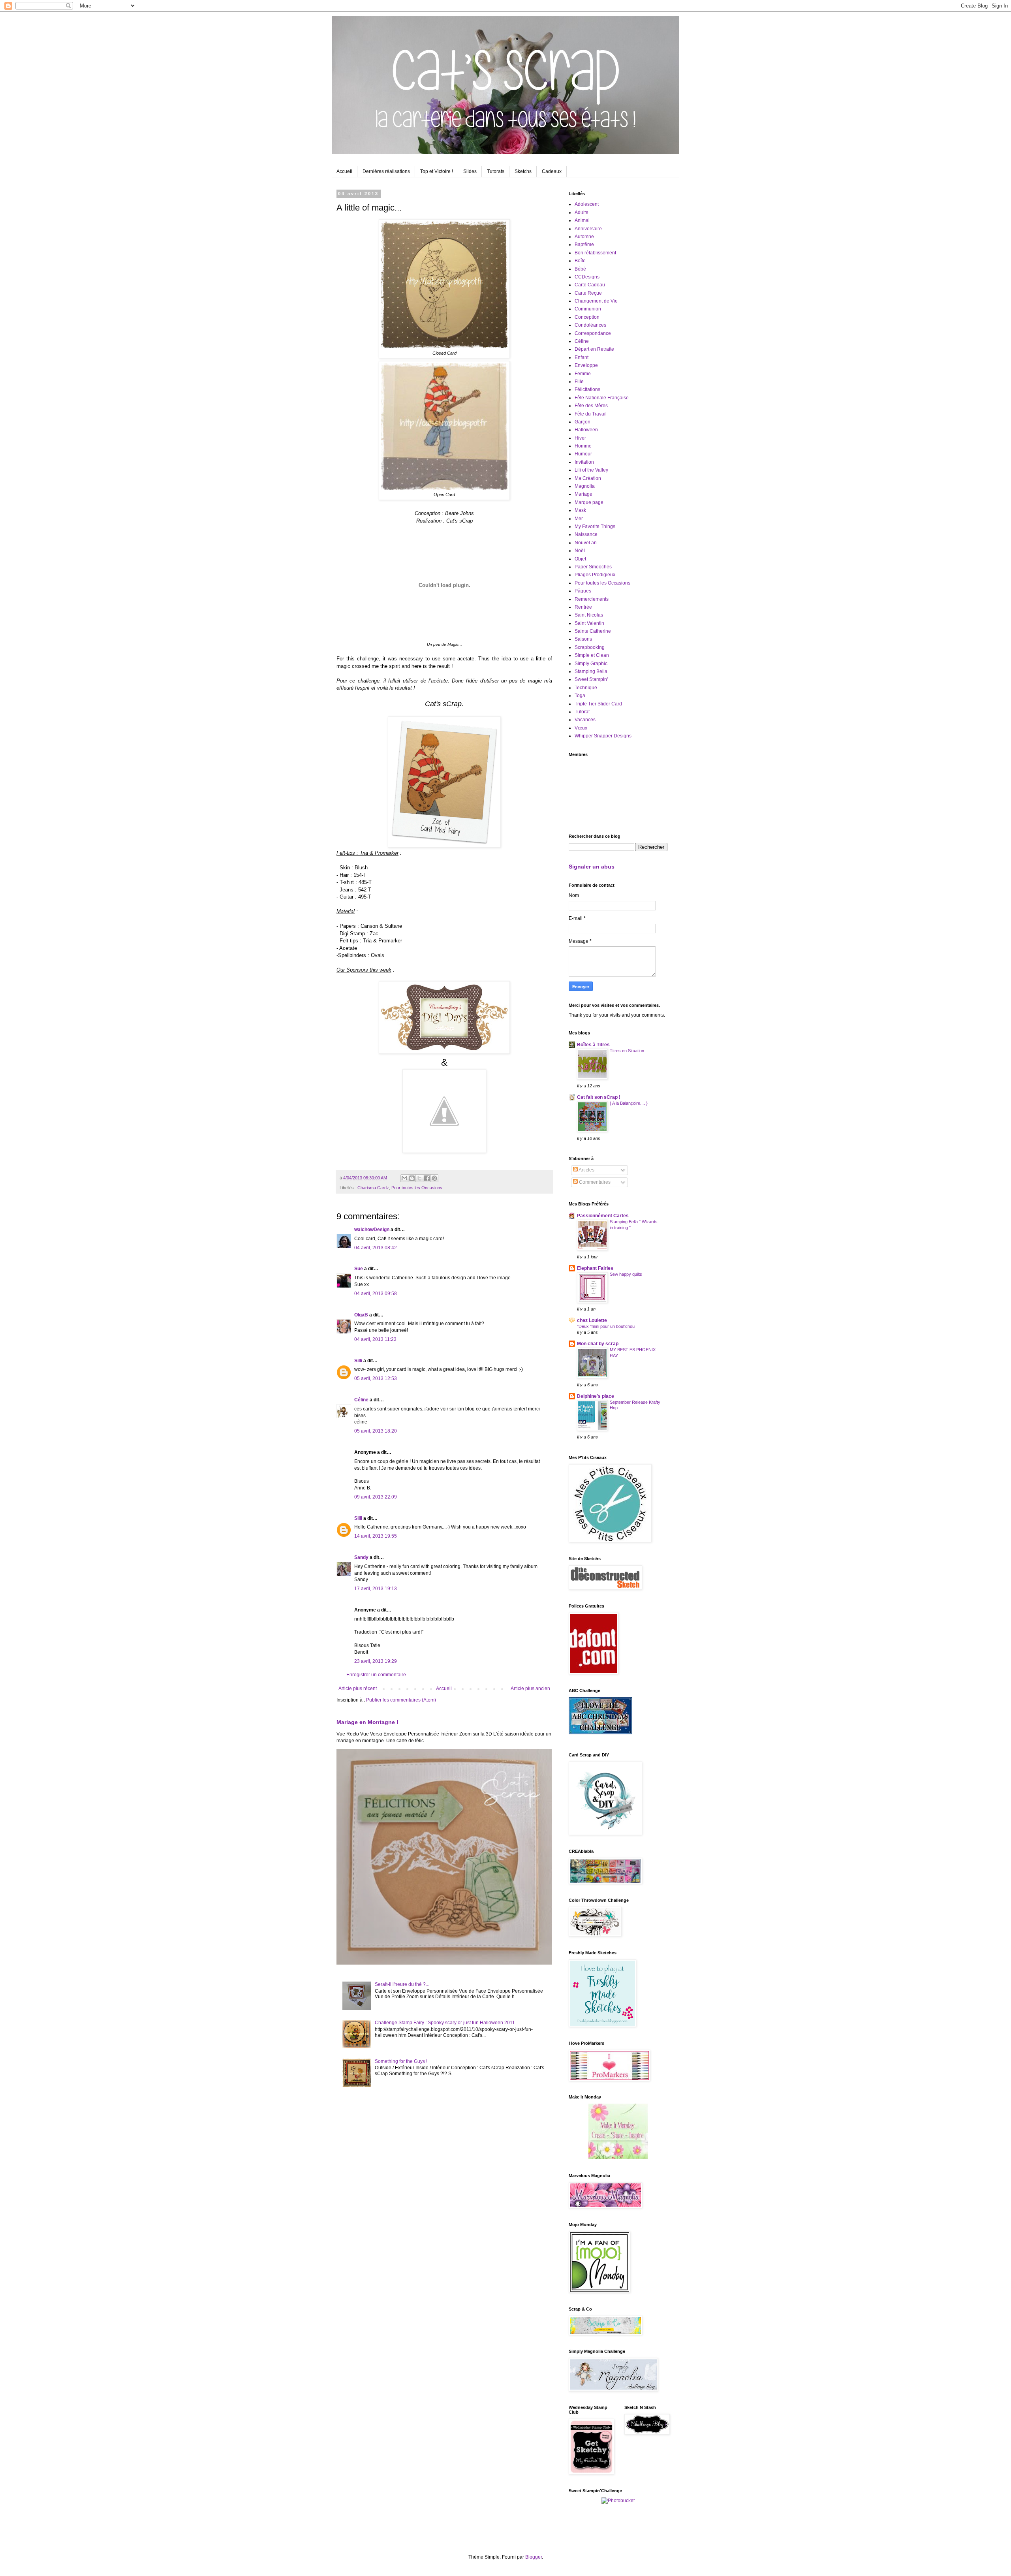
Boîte (580, 261)
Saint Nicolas (589, 615)
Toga (580, 696)
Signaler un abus (592, 867)
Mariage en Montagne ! (367, 1722)
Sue (359, 1269)
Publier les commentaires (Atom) (401, 1700)
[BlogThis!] (412, 1178)
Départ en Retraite (594, 349)
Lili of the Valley (591, 470)
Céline (361, 1400)
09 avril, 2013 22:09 (376, 1497)
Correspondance (593, 333)
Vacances (585, 720)
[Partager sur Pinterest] (434, 1178)
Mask (580, 510)
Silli (358, 1361)
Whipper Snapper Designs (603, 736)
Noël (580, 551)
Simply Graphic (591, 664)
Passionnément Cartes (603, 1216)
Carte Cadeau (590, 285)
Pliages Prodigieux (595, 575)
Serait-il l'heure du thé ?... (402, 1984)
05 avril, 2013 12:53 (376, 1378)
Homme (583, 446)
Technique (586, 688)
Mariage (583, 494)
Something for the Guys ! (401, 2061)
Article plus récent (358, 1689)
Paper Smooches (593, 567)
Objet (580, 559)
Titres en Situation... (629, 1051)
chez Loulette (592, 1320)
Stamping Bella (591, 671)
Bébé (580, 269)
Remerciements (592, 599)
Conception (587, 317)
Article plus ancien (530, 1689)
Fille (579, 382)
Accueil (344, 171)
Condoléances (590, 325)
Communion (588, 309)
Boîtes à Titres (593, 1045)
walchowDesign (372, 1230)
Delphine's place (596, 1396)
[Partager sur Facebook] (427, 1178)
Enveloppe (586, 365)
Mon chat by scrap (598, 1344)
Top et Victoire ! (437, 171)
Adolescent (587, 204)
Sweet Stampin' (591, 679)
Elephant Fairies (595, 1268)
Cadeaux (552, 171)
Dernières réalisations (386, 171)
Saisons (583, 639)
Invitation (584, 462)
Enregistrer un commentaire (376, 1675)
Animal (582, 220)
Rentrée (583, 607)
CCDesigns (587, 277)
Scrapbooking (590, 647)
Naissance (586, 534)
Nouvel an (586, 543)
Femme (583, 374)
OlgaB (361, 1315)
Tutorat (582, 712)
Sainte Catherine (593, 631)
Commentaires (594, 1182)
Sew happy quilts (626, 1274)
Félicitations (587, 389)
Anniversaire (588, 229)
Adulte (582, 212)
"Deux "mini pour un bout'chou (606, 1326)
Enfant (582, 357)
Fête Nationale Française (602, 398)
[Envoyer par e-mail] (404, 1178)
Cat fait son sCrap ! (599, 1097)
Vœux (581, 728)
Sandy (361, 1557)
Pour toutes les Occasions (417, 1188)
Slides (470, 171)
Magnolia (585, 486)
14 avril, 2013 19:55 (376, 1536)
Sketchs (523, 171)
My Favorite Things (595, 526)
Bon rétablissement (595, 253)
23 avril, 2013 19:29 (376, 1661)
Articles (586, 1170)
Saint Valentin (589, 623)
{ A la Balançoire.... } (629, 1103)
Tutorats (496, 171)
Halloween (586, 430)
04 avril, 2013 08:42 (376, 1248)
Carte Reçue (588, 293)
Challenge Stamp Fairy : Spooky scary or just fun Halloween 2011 (445, 2023)
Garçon (583, 422)
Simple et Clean (592, 655)
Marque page (589, 502)
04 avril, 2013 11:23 (375, 1339)
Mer (579, 519)
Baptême (584, 244)
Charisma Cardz (373, 1188)
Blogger (534, 2557)
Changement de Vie (596, 301)
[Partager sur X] (419, 1178)
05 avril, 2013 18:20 (376, 1431)
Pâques (583, 591)
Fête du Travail (591, 414)
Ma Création (588, 478)
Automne (584, 237)
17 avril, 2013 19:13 (376, 1589)
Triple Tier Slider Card (598, 704)
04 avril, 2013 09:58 (376, 1294)
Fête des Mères (591, 406)
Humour (583, 454)
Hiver (580, 438)
